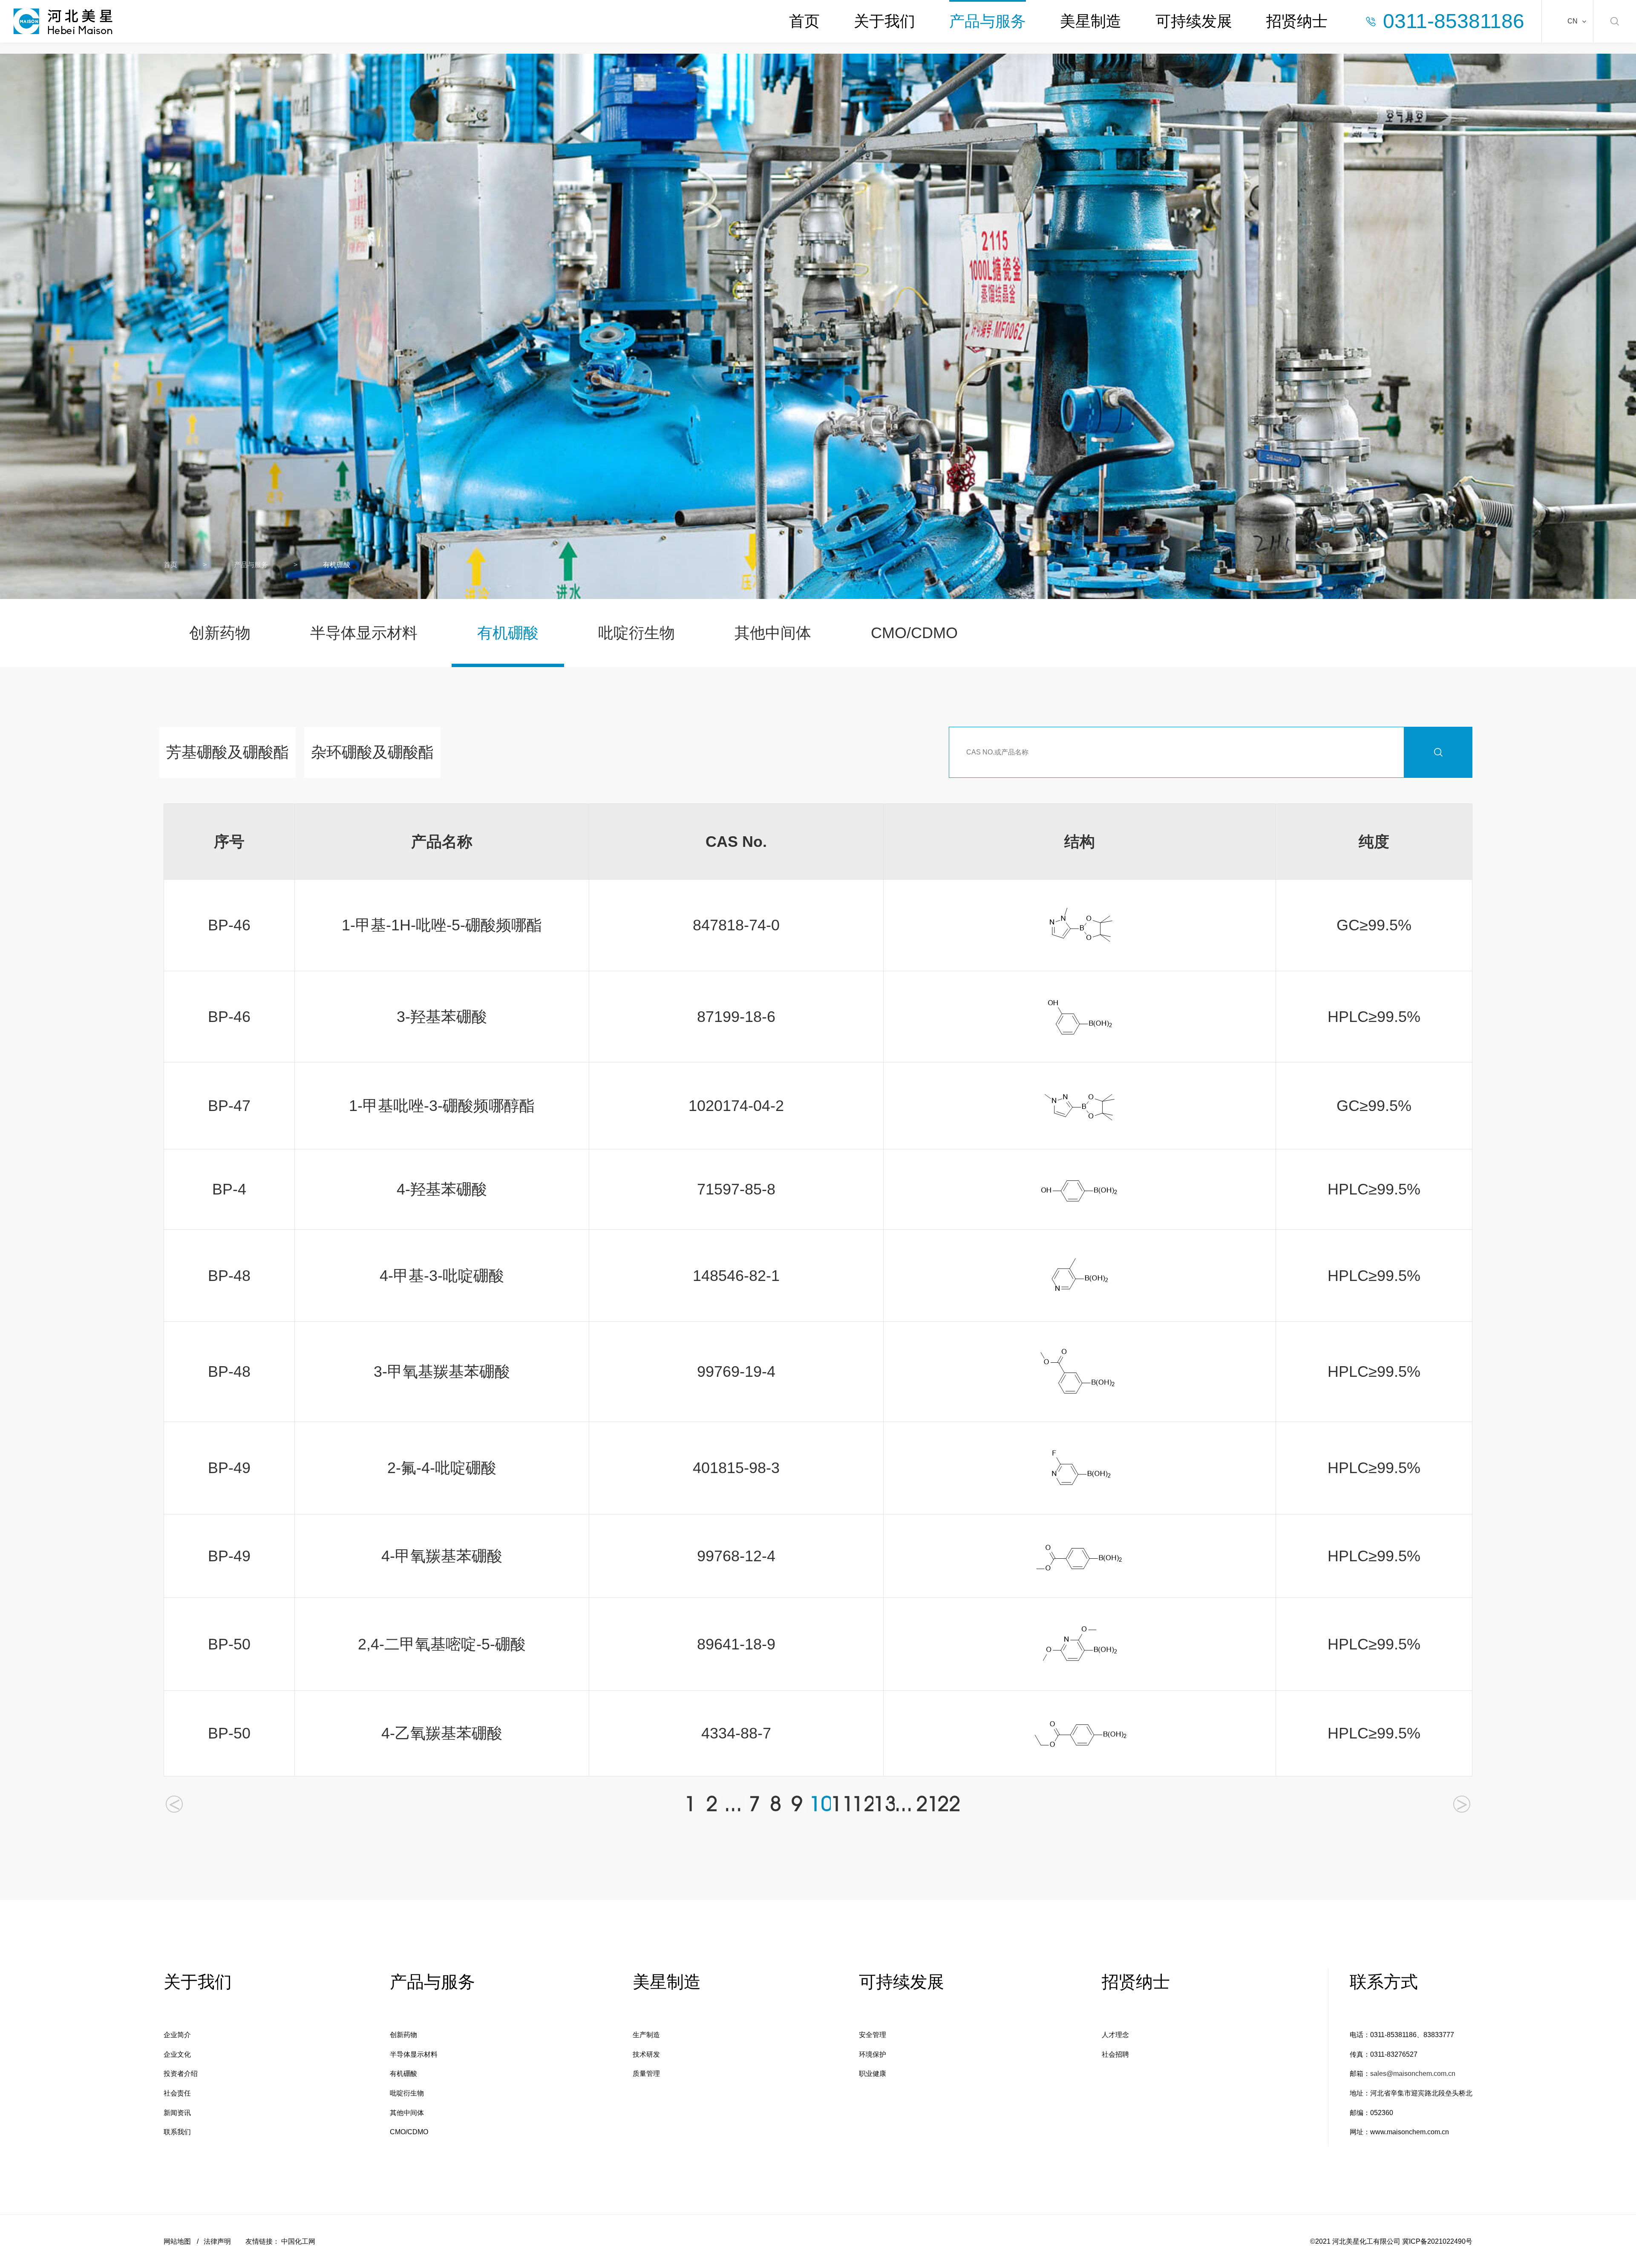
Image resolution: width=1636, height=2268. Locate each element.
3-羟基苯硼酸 (442, 1017)
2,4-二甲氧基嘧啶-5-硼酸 (442, 1644)
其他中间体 (773, 633)
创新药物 (220, 633)
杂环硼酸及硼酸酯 (372, 752)
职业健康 (873, 2074)
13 (882, 1804)
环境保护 (873, 2054)
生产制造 (646, 2035)
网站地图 (177, 2241)
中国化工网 (298, 2241)
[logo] (63, 21)
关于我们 (884, 21)
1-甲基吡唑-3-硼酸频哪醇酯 (442, 1106)
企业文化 (177, 2054)
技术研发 (646, 2054)
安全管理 (873, 2035)
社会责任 (177, 2093)
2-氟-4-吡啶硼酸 (442, 1468)
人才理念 (1115, 2035)
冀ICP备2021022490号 (1437, 2241)
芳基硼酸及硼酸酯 (228, 752)
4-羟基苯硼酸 (442, 1189)
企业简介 (177, 2035)
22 (946, 1804)
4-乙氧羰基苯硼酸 (442, 1733)
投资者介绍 (181, 2074)
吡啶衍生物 (637, 633)
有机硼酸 (508, 633)
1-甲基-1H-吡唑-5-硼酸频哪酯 (442, 925)
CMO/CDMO (914, 633)
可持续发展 (1194, 21)
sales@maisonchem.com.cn (1413, 2074)
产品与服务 (988, 21)
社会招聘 (1115, 2054)
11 (839, 1804)
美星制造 (1091, 21)
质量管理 (646, 2074)
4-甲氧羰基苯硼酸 (442, 1556)
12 (861, 1804)
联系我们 (177, 2132)
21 (925, 1804)
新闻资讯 (177, 2113)
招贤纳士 (1297, 21)
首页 (804, 21)
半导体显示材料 (364, 633)
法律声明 (217, 2241)
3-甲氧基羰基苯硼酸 (442, 1371)
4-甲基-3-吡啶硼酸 (442, 1276)
